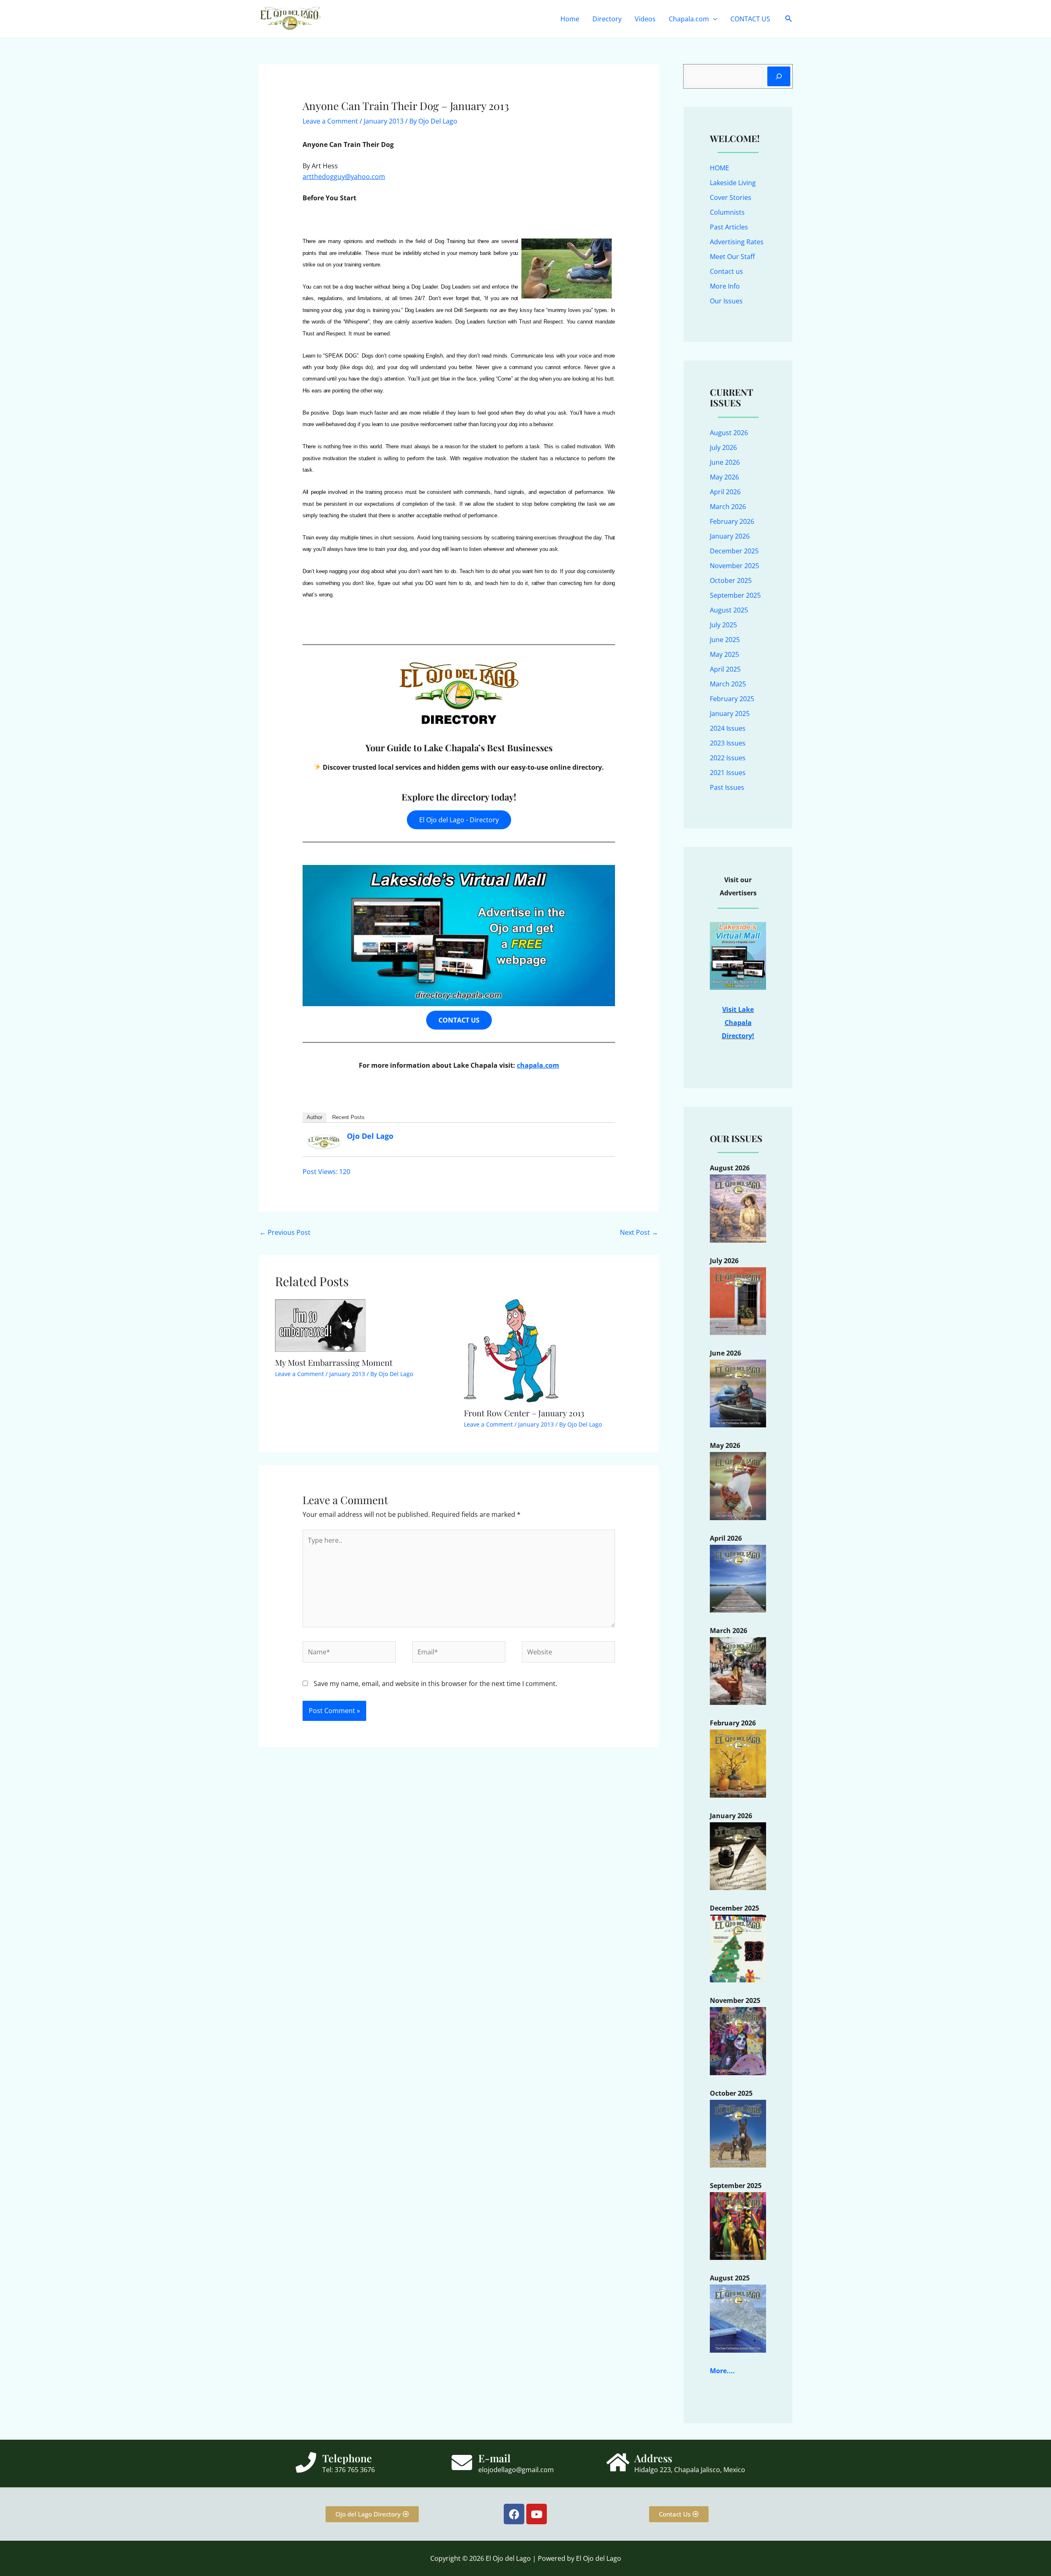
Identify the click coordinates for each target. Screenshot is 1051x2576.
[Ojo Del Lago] (324, 1141)
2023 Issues (728, 743)
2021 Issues (728, 773)
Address (653, 2458)
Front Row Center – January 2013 (524, 1413)
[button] (713, 19)
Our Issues (726, 301)
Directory (607, 19)
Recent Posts (348, 1117)
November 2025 (734, 566)
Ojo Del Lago (370, 1136)
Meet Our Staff (732, 257)
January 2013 (384, 121)
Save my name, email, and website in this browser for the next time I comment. (435, 1684)
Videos (645, 19)
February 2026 (732, 521)
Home (570, 19)
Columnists (727, 212)
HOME (719, 168)
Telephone (347, 2458)
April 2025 (725, 669)
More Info (725, 286)
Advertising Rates (737, 242)
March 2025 (728, 684)
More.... (722, 2371)
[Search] (779, 76)
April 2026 (725, 492)
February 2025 (732, 699)
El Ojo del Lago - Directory (459, 820)
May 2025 (724, 654)
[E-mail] (462, 2462)
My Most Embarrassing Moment (334, 1362)
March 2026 (728, 507)
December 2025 (734, 551)
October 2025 (731, 580)
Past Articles (729, 227)
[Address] (618, 2462)
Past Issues (727, 787)
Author (314, 1117)
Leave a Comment (330, 121)
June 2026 (725, 462)
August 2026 (729, 433)
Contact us (726, 271)
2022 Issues (728, 758)
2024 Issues (728, 728)
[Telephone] (306, 2462)
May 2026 (724, 477)
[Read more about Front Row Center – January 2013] (511, 1350)
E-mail (495, 2458)
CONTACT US (750, 19)
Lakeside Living (733, 183)
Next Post (639, 1232)
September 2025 (735, 595)
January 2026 (730, 536)
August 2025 (729, 610)
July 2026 (723, 447)
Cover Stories (731, 197)
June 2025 (725, 640)
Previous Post (285, 1232)
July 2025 (723, 625)
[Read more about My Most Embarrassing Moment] (320, 1325)
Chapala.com (689, 19)
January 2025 (730, 713)
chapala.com (538, 1065)
